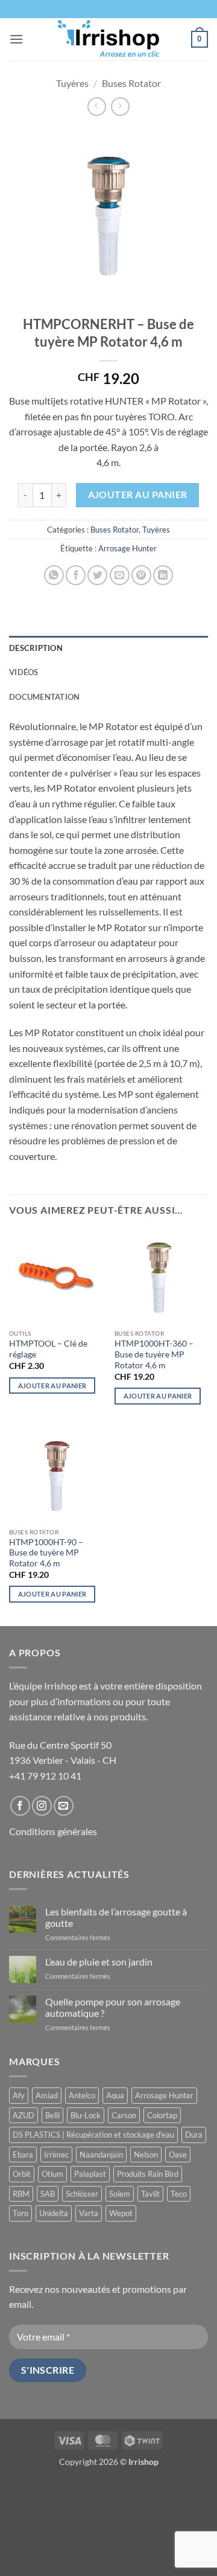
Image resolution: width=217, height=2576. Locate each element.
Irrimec (56, 2155)
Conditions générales (53, 1831)
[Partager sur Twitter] (97, 575)
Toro (20, 2213)
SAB (48, 2194)
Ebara (23, 2155)
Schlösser (82, 2194)
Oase (178, 2155)
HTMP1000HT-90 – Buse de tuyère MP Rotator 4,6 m (46, 1553)
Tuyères (72, 83)
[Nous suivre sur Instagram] (42, 1806)
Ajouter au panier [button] (52, 1386)
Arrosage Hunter (127, 548)
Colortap (162, 2115)
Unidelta (54, 2213)
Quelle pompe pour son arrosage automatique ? (113, 2007)
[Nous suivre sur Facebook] (20, 1806)
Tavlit (150, 2194)
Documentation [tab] (44, 697)
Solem (120, 2194)
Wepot (121, 2213)
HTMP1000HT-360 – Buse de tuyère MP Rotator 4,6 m (154, 1354)
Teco (179, 2194)
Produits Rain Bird (148, 2174)
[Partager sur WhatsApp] (54, 575)
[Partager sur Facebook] (76, 575)
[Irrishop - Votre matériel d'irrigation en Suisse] (109, 39)
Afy (19, 2095)
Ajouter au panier (138, 495)
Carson (124, 2115)
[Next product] (97, 107)
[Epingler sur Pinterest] (141, 575)
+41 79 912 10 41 (45, 1776)
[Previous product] (120, 107)
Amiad (47, 2095)
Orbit (22, 2174)
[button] (16, 39)
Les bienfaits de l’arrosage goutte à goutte (116, 1917)
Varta (89, 2213)
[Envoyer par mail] (120, 575)
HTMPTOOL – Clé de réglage (48, 1349)
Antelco (82, 2095)
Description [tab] (36, 648)
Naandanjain (101, 2155)
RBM (21, 2194)
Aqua (115, 2095)
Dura (194, 2135)
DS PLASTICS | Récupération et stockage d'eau (93, 2135)
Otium (52, 2174)
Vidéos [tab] (24, 672)
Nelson (146, 2155)
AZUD (24, 2115)
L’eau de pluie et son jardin (99, 1962)
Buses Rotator (131, 83)
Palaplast (90, 2174)
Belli (52, 2115)
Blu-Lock (86, 2115)
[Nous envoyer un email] (64, 1806)
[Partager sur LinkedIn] (163, 575)
